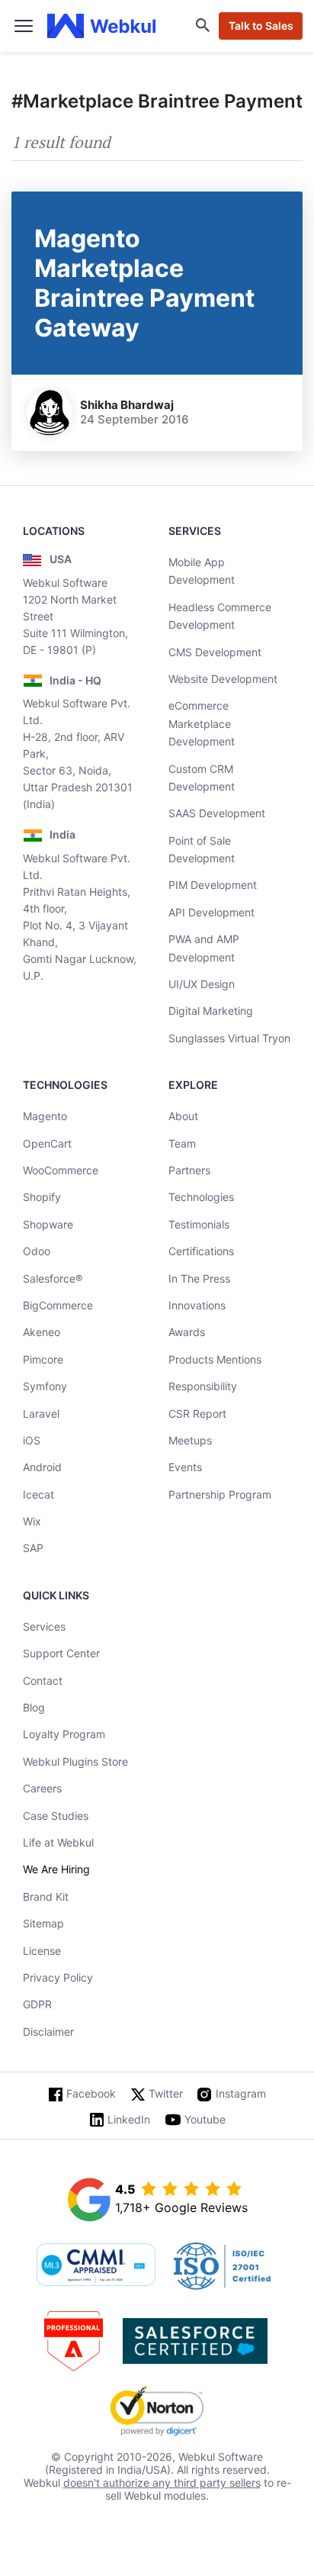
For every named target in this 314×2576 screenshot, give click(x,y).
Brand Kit (46, 1897)
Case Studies (56, 1816)
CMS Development (215, 652)
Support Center (61, 1653)
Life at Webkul (58, 1842)
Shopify (42, 1197)
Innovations (197, 1305)
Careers (42, 1788)
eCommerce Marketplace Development (202, 723)
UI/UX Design (202, 984)
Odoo (37, 1251)
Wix (32, 1521)
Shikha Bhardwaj (127, 405)
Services (44, 1626)
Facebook (91, 2093)
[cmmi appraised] (96, 2266)
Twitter (166, 2093)
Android (42, 1467)
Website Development (223, 679)
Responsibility (203, 1386)
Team (182, 1143)
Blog (34, 1707)
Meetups (190, 1440)
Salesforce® (53, 1278)
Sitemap (43, 1923)
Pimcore (43, 1359)
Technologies (201, 1197)
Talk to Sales (261, 26)
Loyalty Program (64, 1734)
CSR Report (197, 1414)
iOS (32, 1440)
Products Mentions (215, 1359)
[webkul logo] (102, 26)
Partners (189, 1170)
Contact (43, 1681)
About (183, 1116)
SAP (33, 1548)
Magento (45, 1116)
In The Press (199, 1278)
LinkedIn (129, 2119)
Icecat (38, 1494)
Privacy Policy (58, 1977)
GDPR (37, 2004)
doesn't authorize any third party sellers (162, 2483)
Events (185, 1467)
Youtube (205, 2119)
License (42, 1951)
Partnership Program (220, 1494)
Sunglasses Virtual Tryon (229, 1038)
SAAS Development (217, 813)
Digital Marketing (211, 1011)
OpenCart (47, 1143)
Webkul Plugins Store (75, 1761)
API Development (211, 912)
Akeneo (42, 1332)
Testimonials (199, 1224)
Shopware (48, 1224)
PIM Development (213, 885)
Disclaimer (48, 2032)
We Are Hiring (56, 1869)
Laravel (41, 1414)
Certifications (201, 1251)
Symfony (45, 1386)
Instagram (241, 2093)
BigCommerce (58, 1305)
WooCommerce (61, 1170)
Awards (187, 1332)
